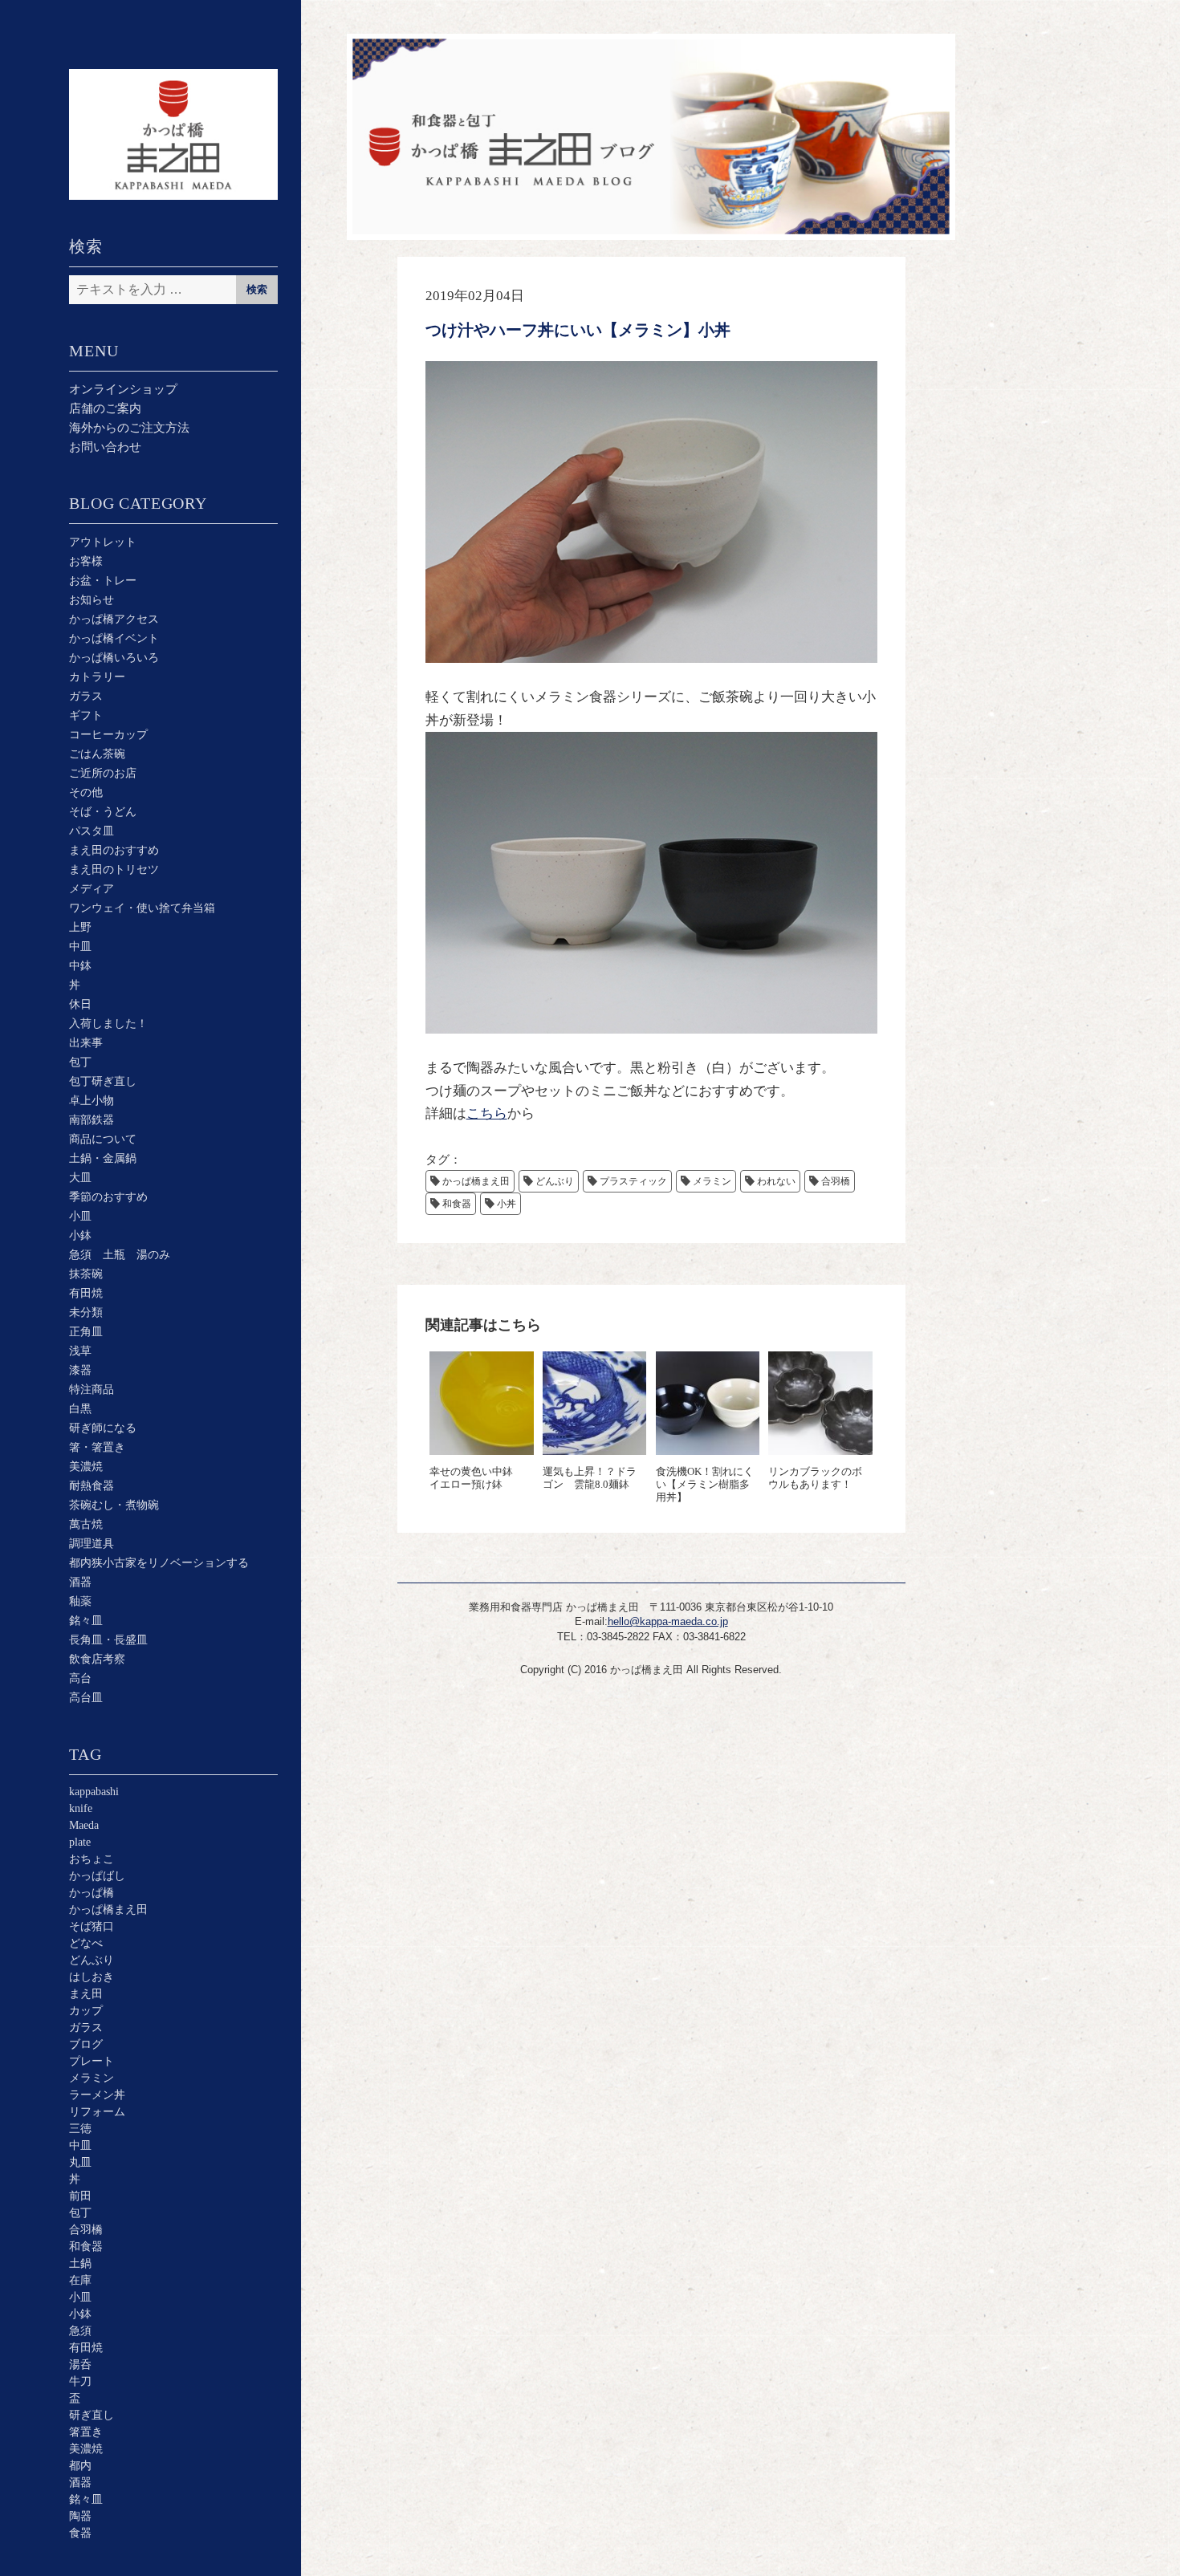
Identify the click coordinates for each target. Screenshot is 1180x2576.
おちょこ (92, 1859)
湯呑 (80, 2365)
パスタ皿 (92, 831)
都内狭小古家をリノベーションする (159, 1563)
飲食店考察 (97, 1659)
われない (776, 1181)
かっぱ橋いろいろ (114, 658)
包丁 (80, 1062)
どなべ (86, 1943)
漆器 (80, 1370)
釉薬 (80, 1601)
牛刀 (80, 2381)
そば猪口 (92, 1926)
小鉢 (80, 1235)
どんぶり (92, 1960)
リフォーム (97, 2112)
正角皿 (86, 1332)
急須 (80, 2331)
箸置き (86, 2432)
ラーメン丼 (97, 2095)
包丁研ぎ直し (103, 1081)
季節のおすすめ (108, 1197)
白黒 (80, 1409)
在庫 (80, 2280)
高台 (80, 1678)
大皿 (80, 1178)
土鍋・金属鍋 (103, 1158)
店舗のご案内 (105, 408)
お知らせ (92, 600)
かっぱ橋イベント (114, 638)
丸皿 (80, 2162)
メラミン (92, 2078)
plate (80, 1842)
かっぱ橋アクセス (114, 619)
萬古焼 (86, 1524)
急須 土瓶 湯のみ (120, 1255)
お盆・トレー (103, 581)
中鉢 (80, 966)
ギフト (86, 715)
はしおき (92, 1977)
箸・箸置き (97, 1447)
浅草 (80, 1351)
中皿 (80, 947)
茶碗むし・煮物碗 (114, 1505)
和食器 (86, 2247)
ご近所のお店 (103, 773)
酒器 (80, 1582)
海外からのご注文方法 (129, 428)
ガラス (86, 696)
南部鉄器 (92, 1120)
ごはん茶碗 (97, 754)
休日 (80, 1004)
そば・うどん (103, 812)
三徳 (80, 2129)
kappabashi (94, 1792)
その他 (86, 792)
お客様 (86, 561)
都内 (80, 2466)
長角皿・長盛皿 (108, 1640)
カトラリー (97, 677)
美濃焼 (86, 1467)
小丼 (507, 1204)
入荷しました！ (108, 1024)
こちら (487, 1113)
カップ (86, 2011)
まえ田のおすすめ (114, 850)
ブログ (86, 2044)
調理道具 (92, 1544)
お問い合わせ (105, 447)
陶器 (80, 2516)
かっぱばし (97, 1876)
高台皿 (86, 1698)
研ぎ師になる (103, 1428)
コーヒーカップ (108, 735)
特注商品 (92, 1390)
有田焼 (86, 1293)
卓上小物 (92, 1101)
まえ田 (86, 1994)
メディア (92, 889)
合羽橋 (86, 2230)
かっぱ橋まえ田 (108, 1910)
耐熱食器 (92, 1486)
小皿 (80, 1216)
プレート (92, 2061)
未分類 (86, 1312)
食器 (80, 2533)
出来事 (86, 1043)
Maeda (84, 1825)
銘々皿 (86, 1621)
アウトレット (103, 542)
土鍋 (80, 2263)
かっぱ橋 (92, 1893)
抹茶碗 (86, 1274)
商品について (103, 1139)
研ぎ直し (92, 2415)
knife (81, 1808)
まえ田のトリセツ (114, 870)
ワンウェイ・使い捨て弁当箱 (142, 908)
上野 (80, 927)
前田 (80, 2196)
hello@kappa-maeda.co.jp (668, 1621)
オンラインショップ (123, 389)
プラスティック (633, 1181)
